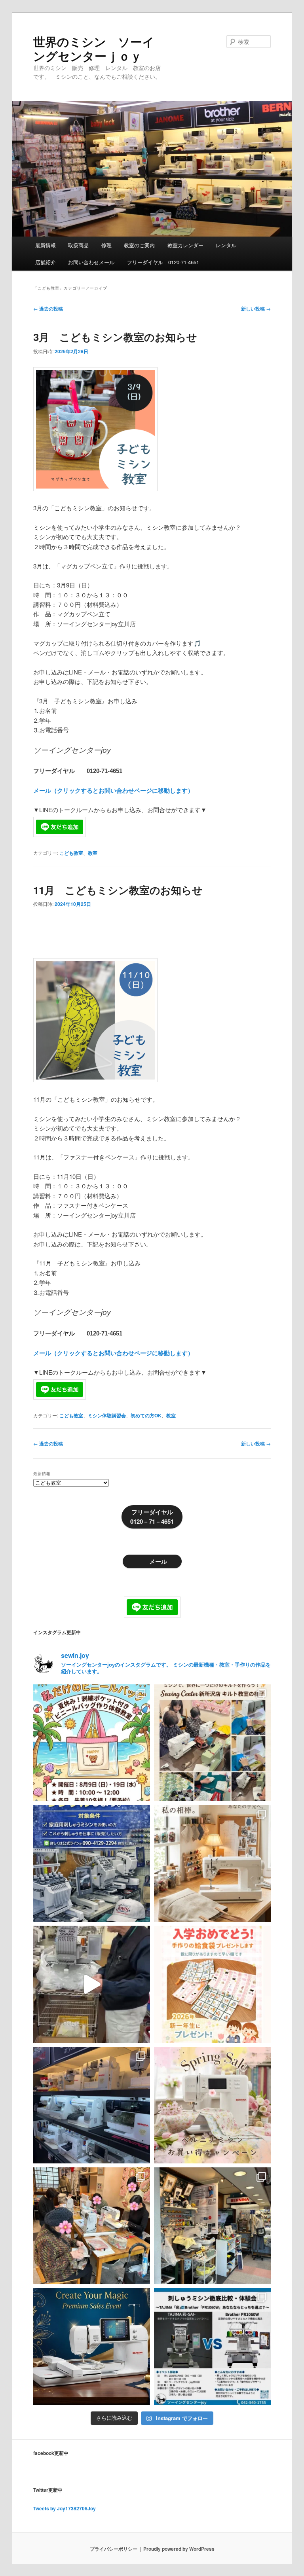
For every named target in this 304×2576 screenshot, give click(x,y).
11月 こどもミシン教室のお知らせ (118, 890)
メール (158, 1561)
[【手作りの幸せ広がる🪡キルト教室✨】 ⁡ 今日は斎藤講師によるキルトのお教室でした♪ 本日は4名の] (92, 2226)
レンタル (226, 245)
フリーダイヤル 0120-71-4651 (163, 262)
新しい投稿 (256, 309)
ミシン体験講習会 (107, 1415)
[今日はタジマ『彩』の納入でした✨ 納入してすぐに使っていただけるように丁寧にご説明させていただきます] (92, 1984)
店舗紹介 (46, 262)
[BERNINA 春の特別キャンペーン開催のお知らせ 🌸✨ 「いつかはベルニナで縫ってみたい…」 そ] (212, 2105)
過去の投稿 (48, 309)
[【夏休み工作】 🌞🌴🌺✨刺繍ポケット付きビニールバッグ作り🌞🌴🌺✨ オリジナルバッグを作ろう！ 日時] (92, 1743)
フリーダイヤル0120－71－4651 (152, 1517)
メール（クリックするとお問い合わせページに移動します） (113, 790)
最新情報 (46, 245)
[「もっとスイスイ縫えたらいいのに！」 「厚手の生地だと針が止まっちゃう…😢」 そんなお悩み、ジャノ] (212, 1863)
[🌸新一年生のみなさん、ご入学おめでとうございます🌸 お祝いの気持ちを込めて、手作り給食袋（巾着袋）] (212, 1984)
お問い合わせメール (91, 262)
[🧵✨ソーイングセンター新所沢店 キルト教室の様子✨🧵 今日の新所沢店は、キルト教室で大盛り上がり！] (212, 1743)
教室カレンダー (185, 245)
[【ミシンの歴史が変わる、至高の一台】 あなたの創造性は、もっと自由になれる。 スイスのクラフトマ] (92, 2346)
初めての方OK (146, 1415)
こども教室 (71, 853)
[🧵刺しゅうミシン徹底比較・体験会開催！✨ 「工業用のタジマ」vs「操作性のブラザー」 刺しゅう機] (212, 2346)
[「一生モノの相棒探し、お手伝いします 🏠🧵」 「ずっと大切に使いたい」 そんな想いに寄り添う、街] (92, 2105)
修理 (106, 245)
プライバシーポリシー (114, 2549)
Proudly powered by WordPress (179, 2549)
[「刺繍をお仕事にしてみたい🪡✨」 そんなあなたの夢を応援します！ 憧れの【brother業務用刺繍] (92, 1863)
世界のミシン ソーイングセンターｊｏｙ (94, 48)
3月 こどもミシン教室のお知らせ (115, 337)
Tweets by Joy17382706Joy (65, 2508)
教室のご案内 (139, 245)
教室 (93, 853)
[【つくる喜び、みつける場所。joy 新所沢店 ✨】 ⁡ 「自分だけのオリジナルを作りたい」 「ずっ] (212, 2226)
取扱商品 (78, 245)
